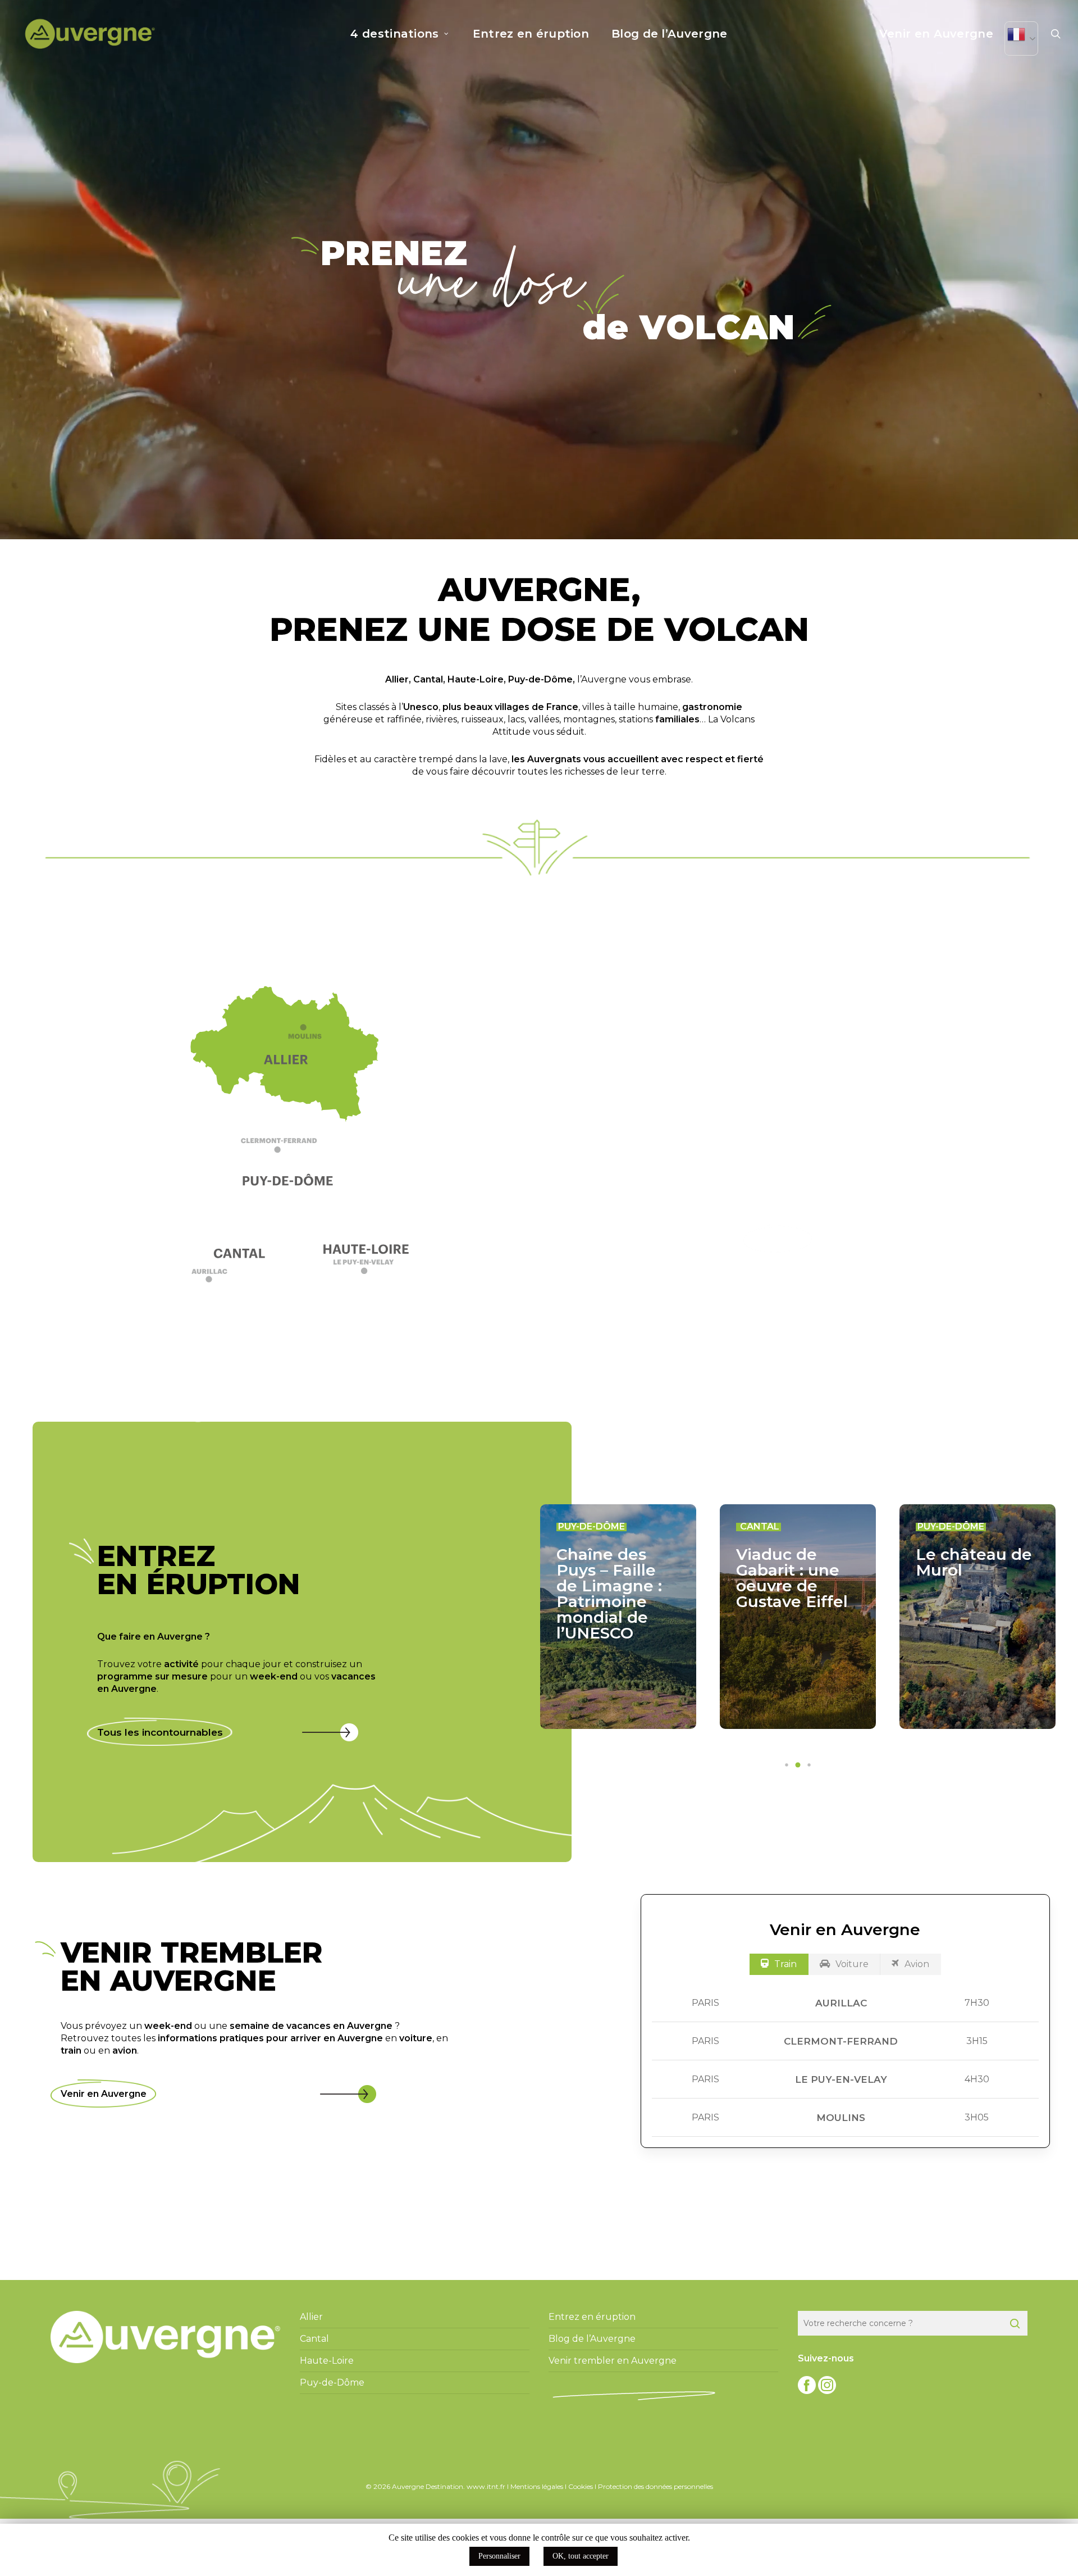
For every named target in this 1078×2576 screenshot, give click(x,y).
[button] (291, 1150)
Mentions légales (537, 2486)
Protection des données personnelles (656, 2486)
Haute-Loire (476, 679)
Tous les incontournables (160, 1732)
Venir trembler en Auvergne (613, 2361)
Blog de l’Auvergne (592, 2339)
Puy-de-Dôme (540, 679)
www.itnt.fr (486, 2486)
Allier (397, 679)
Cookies (581, 2486)
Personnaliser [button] (499, 2556)
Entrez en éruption (592, 2317)
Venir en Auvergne (104, 2094)
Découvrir (778, 1239)
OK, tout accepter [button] (581, 2556)
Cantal (428, 679)
